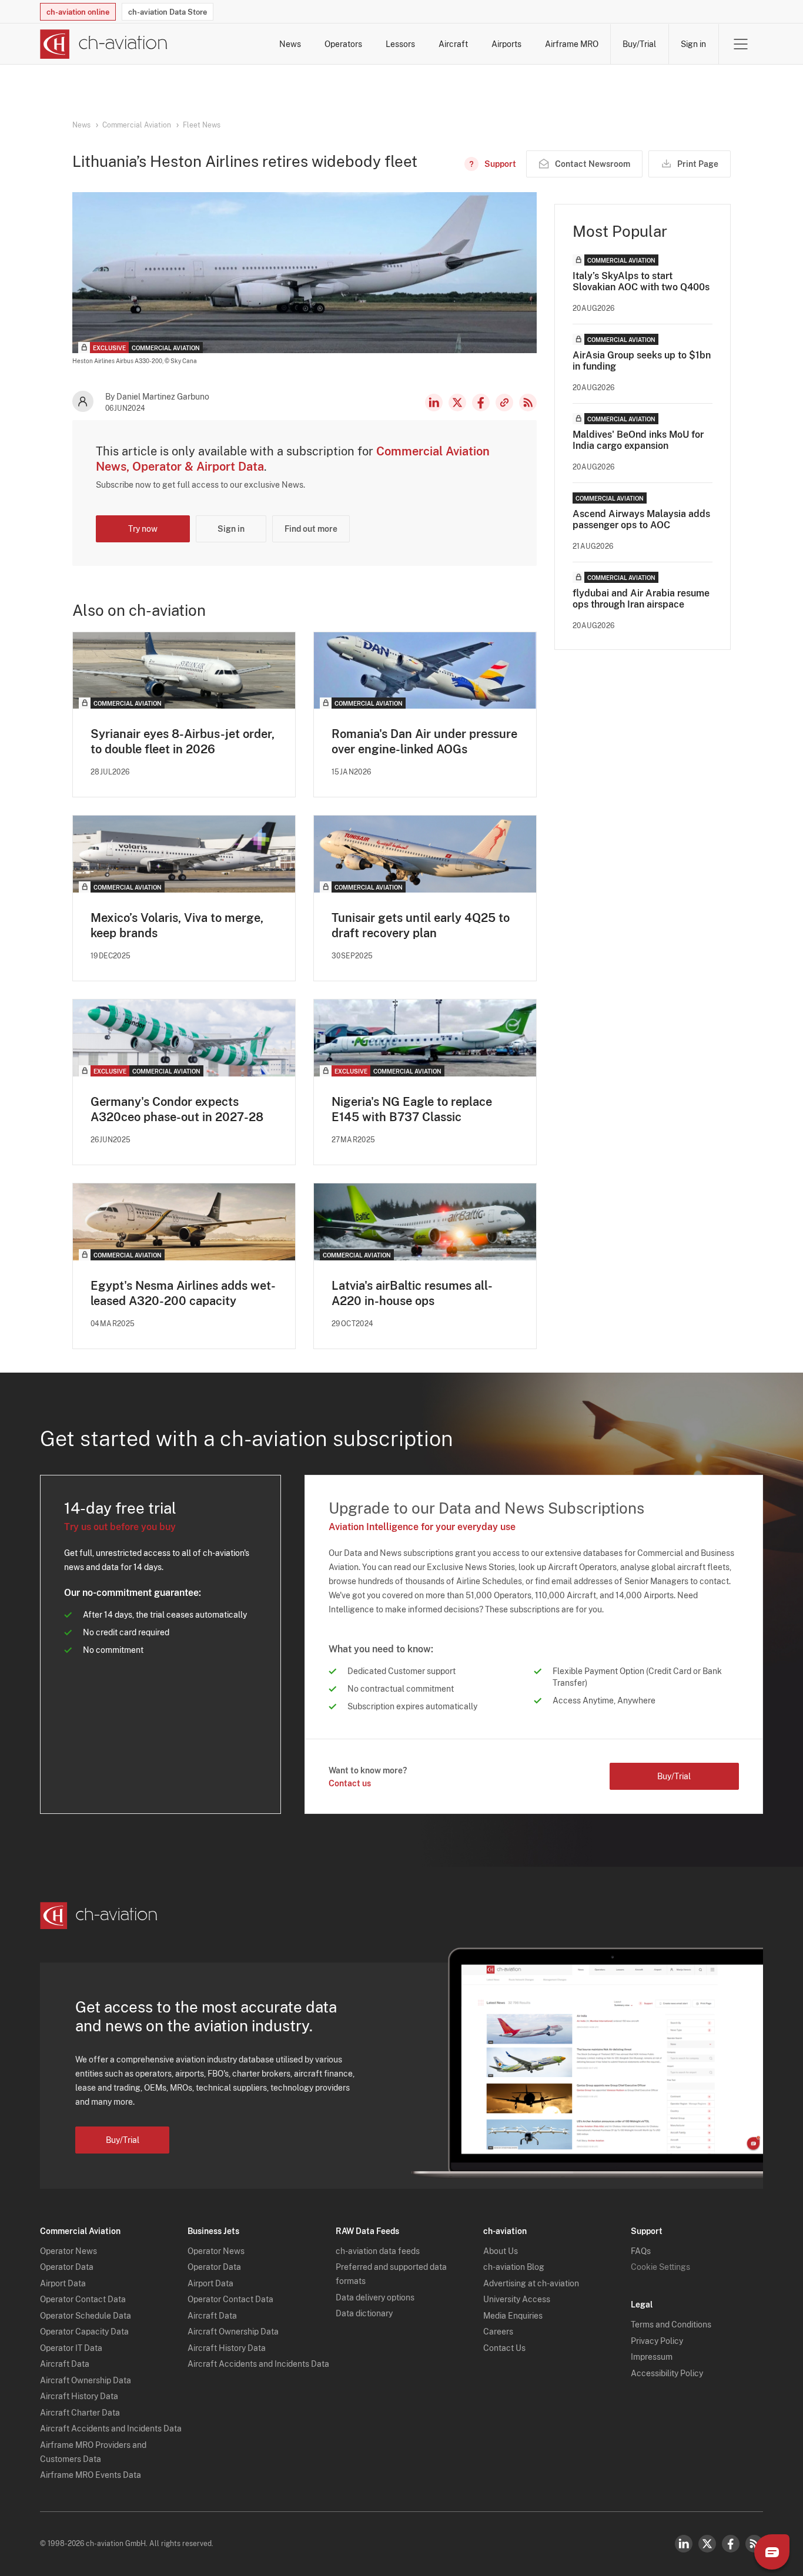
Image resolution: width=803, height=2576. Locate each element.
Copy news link (504, 402)
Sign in (693, 44)
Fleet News (202, 125)
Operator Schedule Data (86, 2316)
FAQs (641, 2251)
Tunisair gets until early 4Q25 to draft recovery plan (421, 925)
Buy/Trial (639, 44)
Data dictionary (364, 2313)
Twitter (707, 2544)
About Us (501, 2251)
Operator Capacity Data (84, 2332)
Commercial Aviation (137, 125)
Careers (498, 2332)
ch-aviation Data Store (168, 12)
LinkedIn (434, 402)
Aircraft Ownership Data (86, 2380)
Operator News (68, 2251)
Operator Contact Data (83, 2299)
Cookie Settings (660, 2267)
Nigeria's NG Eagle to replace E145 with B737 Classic (412, 1109)
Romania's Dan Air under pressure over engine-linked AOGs (424, 742)
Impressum (652, 2357)
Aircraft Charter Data (80, 2413)
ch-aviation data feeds (378, 2251)
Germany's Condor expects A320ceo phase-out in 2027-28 (177, 1109)
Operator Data (67, 2267)
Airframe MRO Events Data (91, 2475)
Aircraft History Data (79, 2396)
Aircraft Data (65, 2364)
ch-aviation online (78, 12)
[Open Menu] (741, 44)
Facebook (481, 402)
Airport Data (63, 2283)
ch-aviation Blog (514, 2267)
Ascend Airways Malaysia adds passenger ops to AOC (641, 519)
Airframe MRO (572, 44)
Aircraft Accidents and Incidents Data (111, 2429)
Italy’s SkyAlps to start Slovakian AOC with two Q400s (641, 281)
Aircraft (453, 44)
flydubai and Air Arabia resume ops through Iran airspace (641, 599)
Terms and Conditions (671, 2325)
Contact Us (504, 2348)
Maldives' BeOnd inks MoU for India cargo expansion (638, 440)
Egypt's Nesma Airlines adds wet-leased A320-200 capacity (183, 1293)
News (290, 44)
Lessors (400, 44)
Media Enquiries (513, 2316)
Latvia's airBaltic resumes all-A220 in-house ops (412, 1293)
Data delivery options (375, 2297)
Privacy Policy (657, 2341)
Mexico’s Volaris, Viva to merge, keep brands (177, 925)
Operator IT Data (71, 2348)
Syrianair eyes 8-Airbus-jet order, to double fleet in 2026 (183, 742)
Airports (506, 44)
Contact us (350, 1783)
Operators (343, 44)
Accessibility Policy (667, 2373)
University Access (517, 2299)
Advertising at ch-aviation (531, 2283)
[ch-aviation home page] (104, 44)
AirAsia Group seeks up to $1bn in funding (642, 361)
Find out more (311, 529)
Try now (143, 529)
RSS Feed (528, 402)
